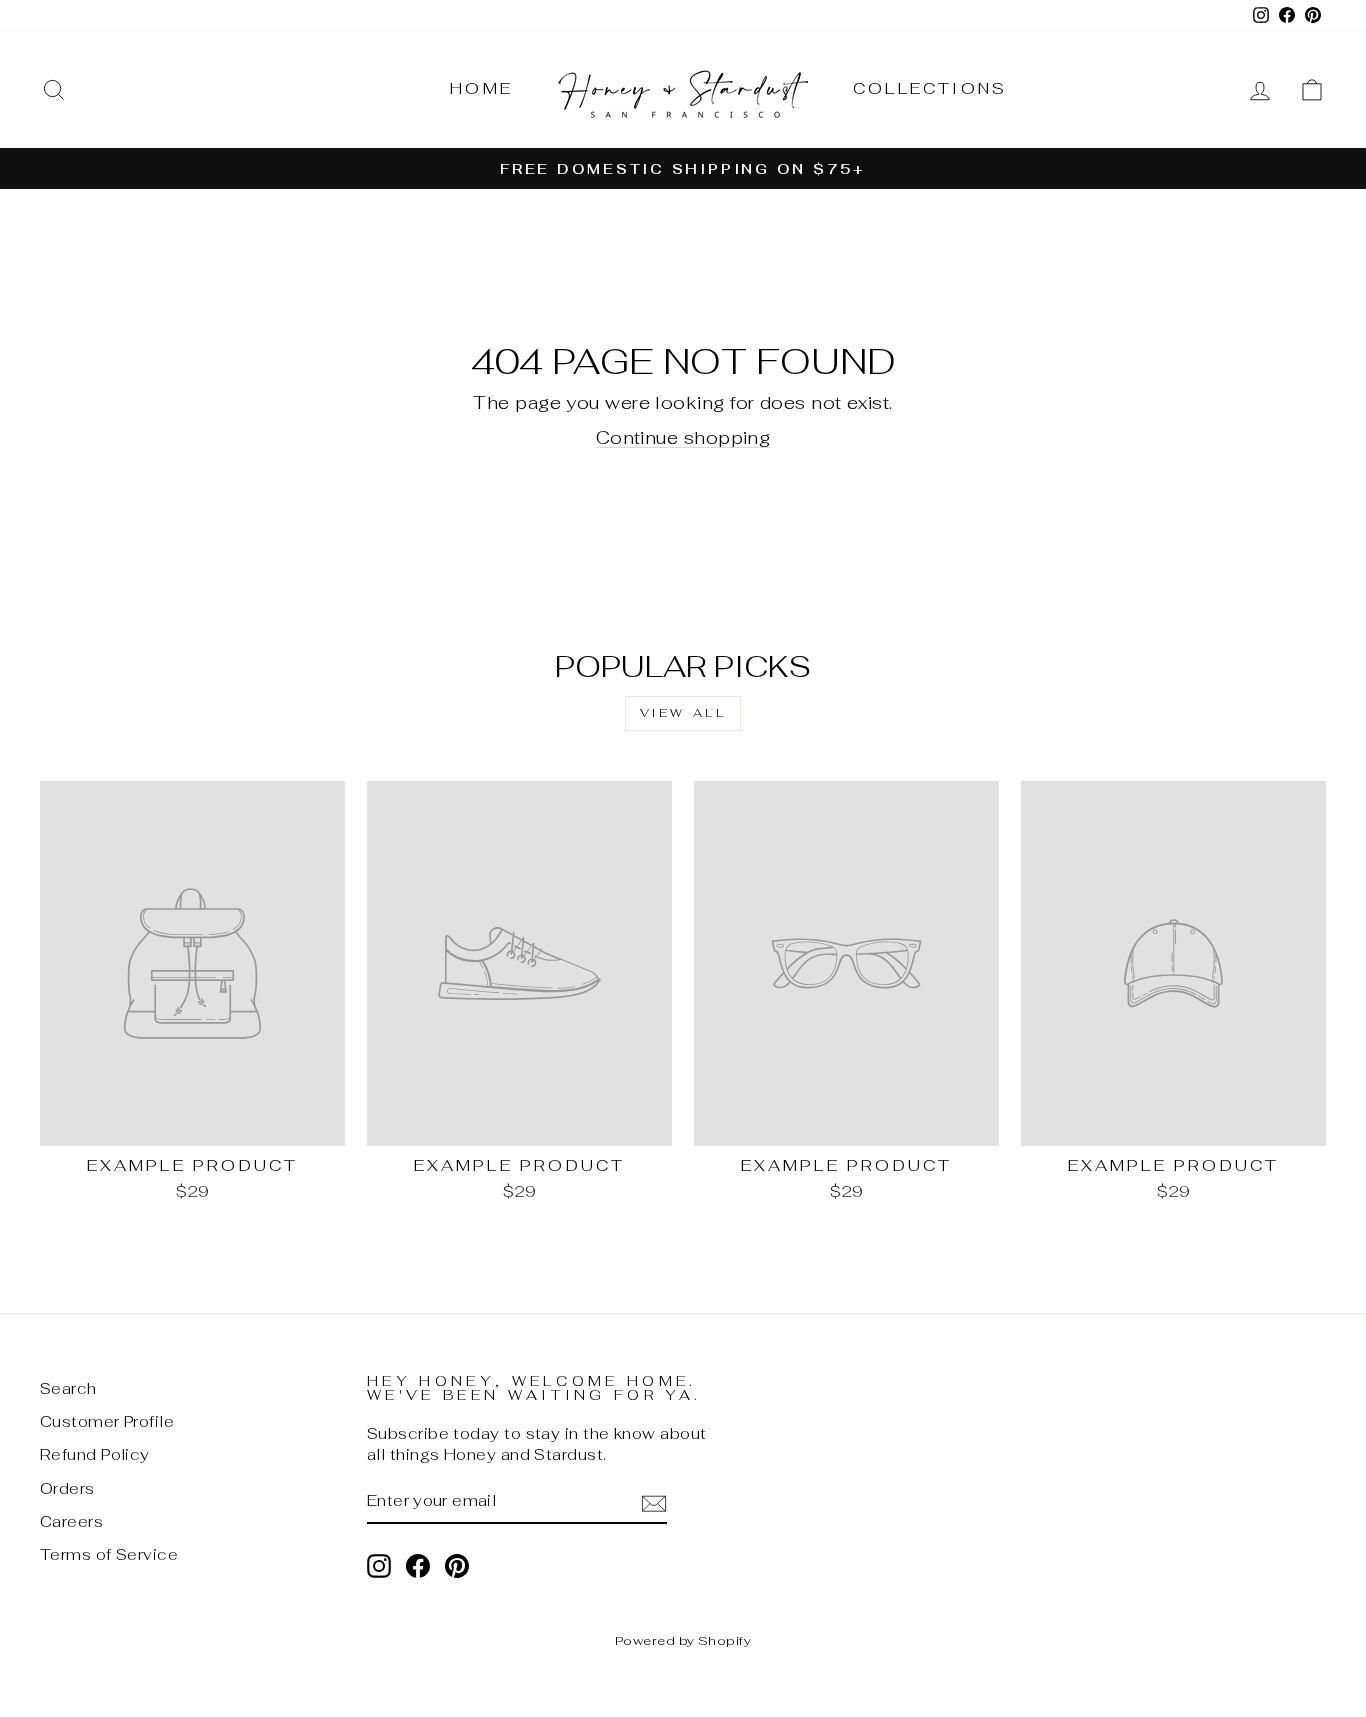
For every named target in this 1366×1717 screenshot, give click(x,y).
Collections (930, 88)
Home (481, 88)
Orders (67, 1488)
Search (68, 1388)
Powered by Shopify (683, 1640)
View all (683, 713)
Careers (71, 1521)
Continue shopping (683, 437)
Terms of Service (109, 1554)
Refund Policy (95, 1454)
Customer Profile (107, 1421)
